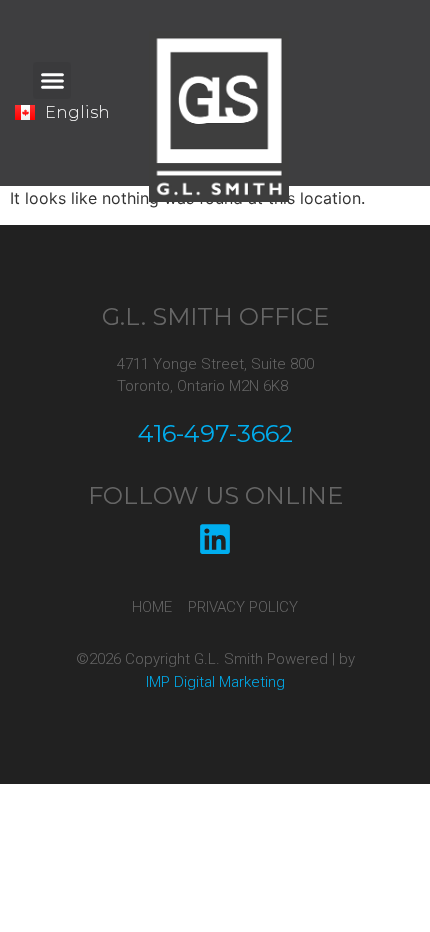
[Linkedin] (215, 539)
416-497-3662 (215, 433)
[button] (52, 81)
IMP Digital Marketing (215, 682)
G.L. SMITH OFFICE (215, 316)
